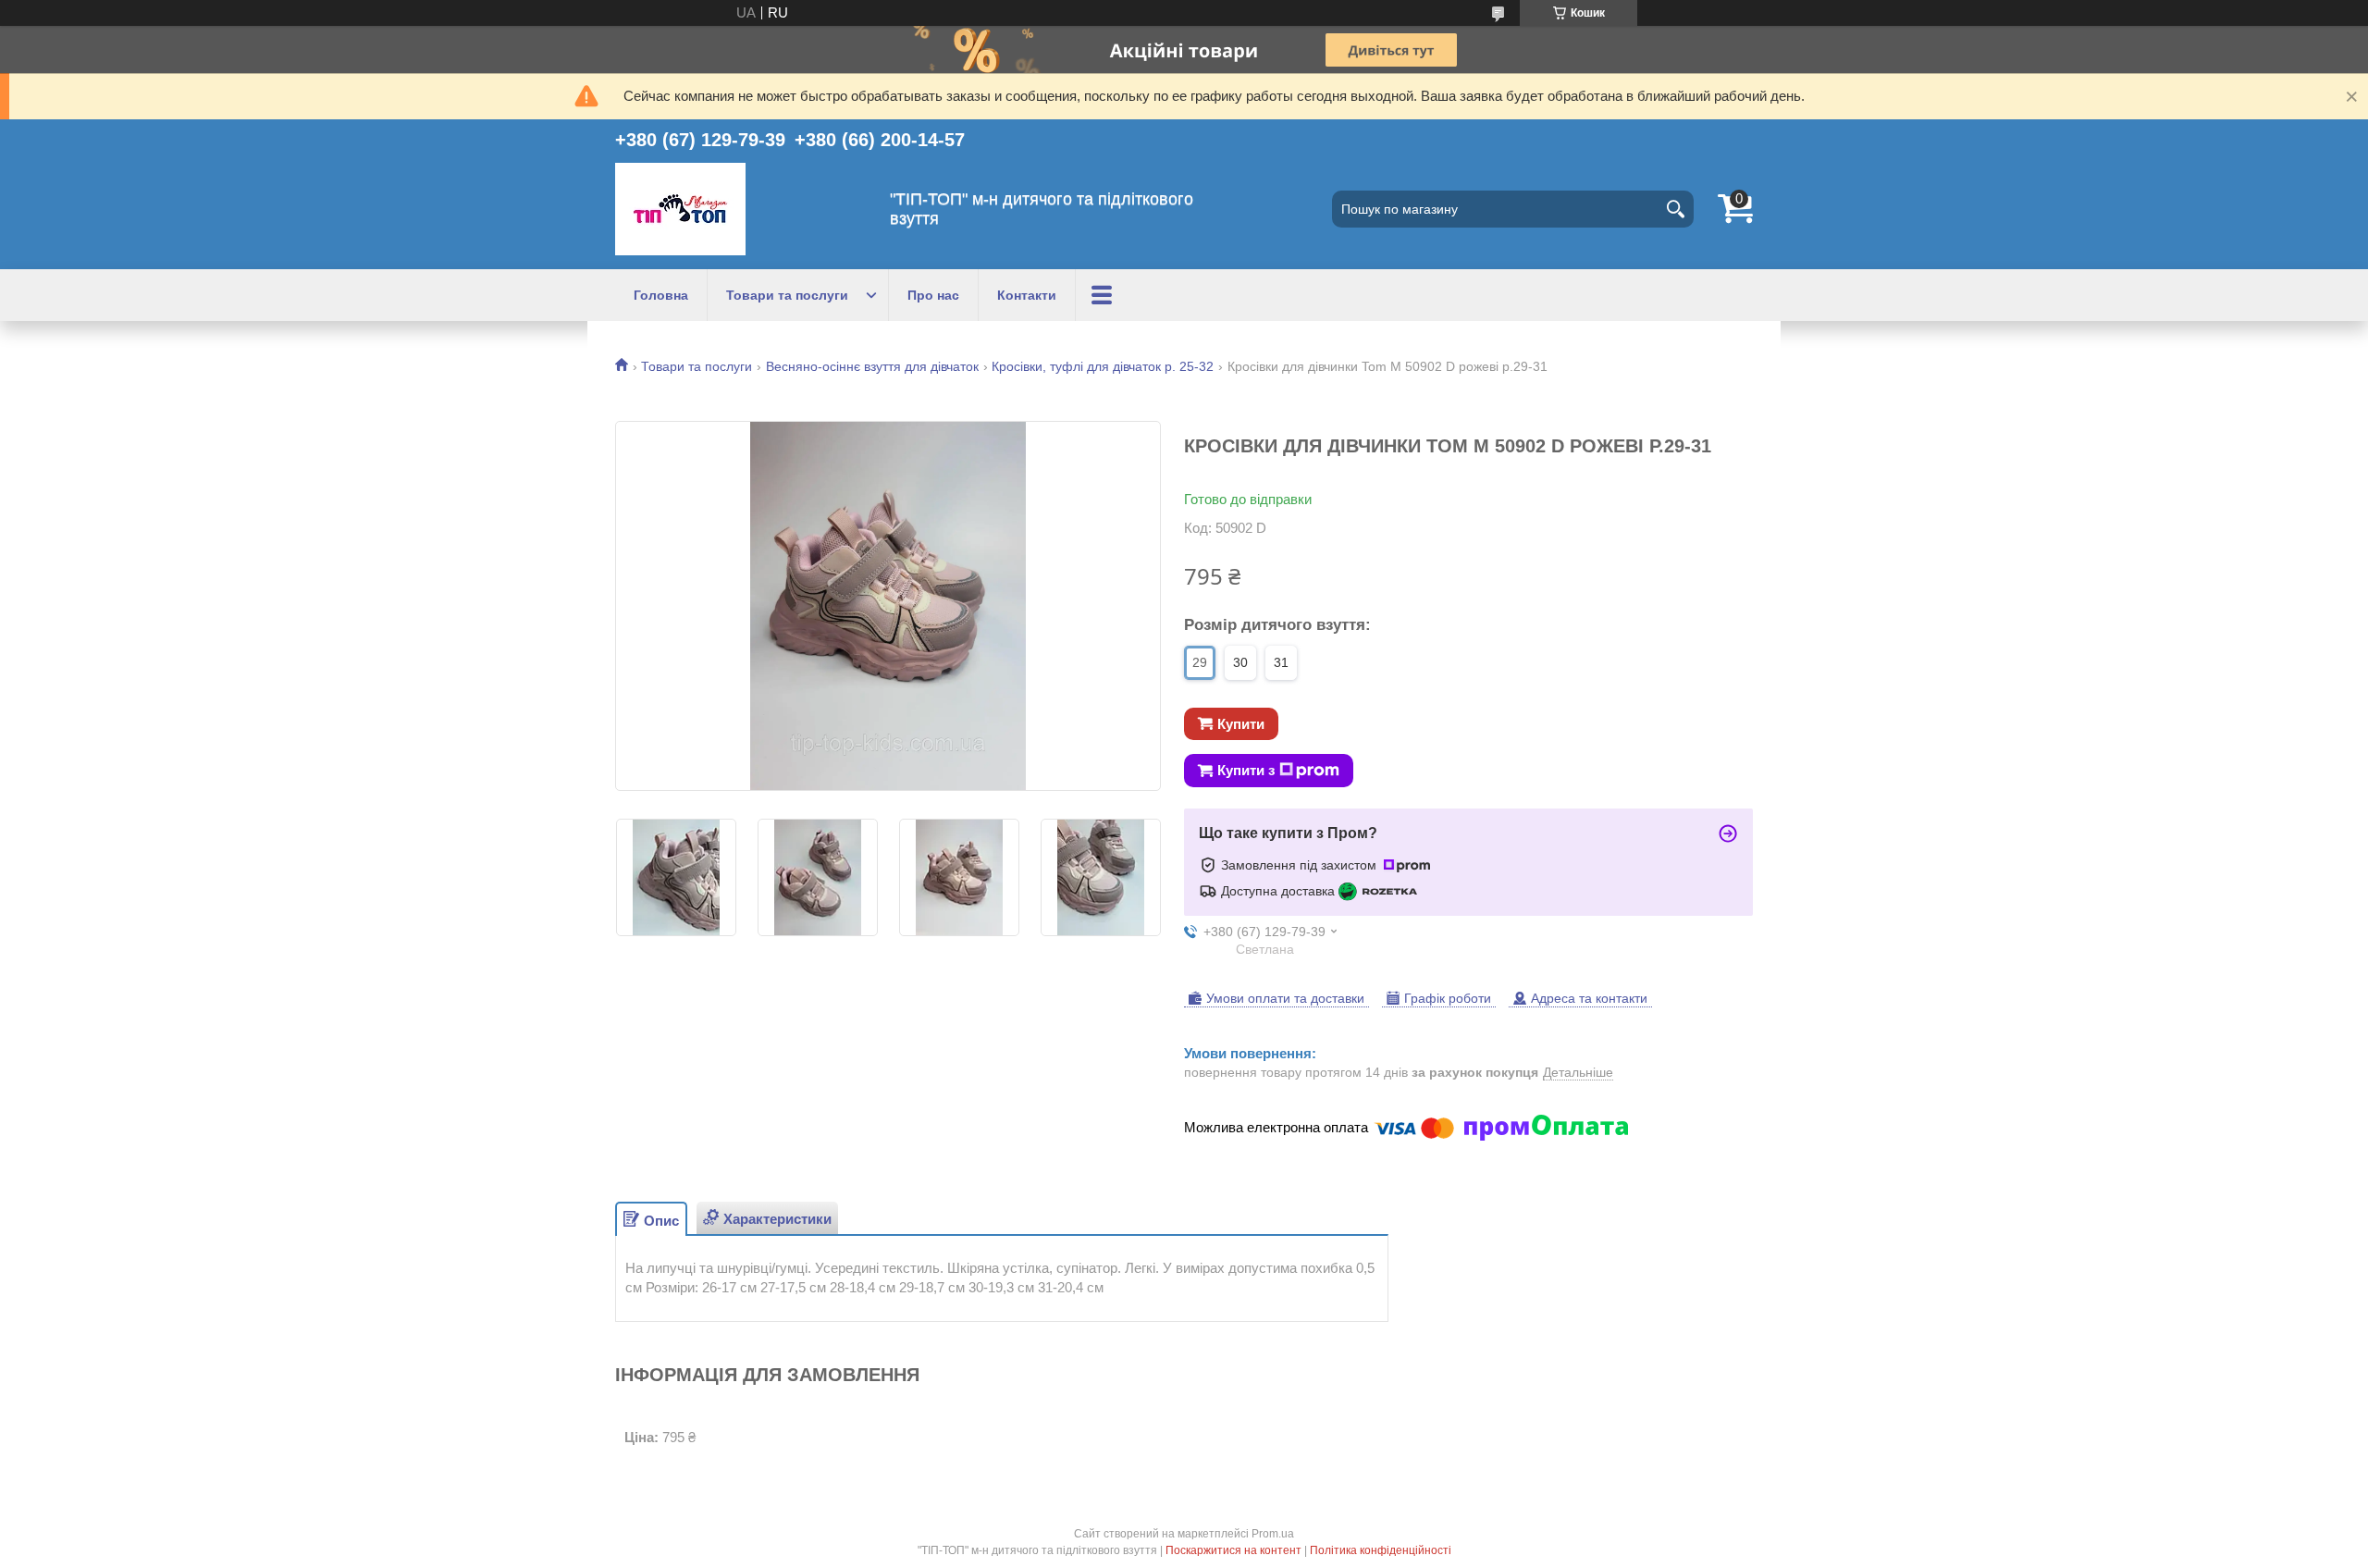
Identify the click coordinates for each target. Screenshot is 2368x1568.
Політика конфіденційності (1381, 1550)
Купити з (1246, 770)
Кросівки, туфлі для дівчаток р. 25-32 (1103, 366)
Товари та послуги (787, 295)
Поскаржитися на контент (1233, 1550)
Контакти (1027, 295)
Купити (1241, 724)
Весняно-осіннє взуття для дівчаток (872, 366)
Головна (661, 295)
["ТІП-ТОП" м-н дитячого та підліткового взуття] (680, 209)
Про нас (933, 295)
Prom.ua (1273, 1534)
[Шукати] (1675, 209)
